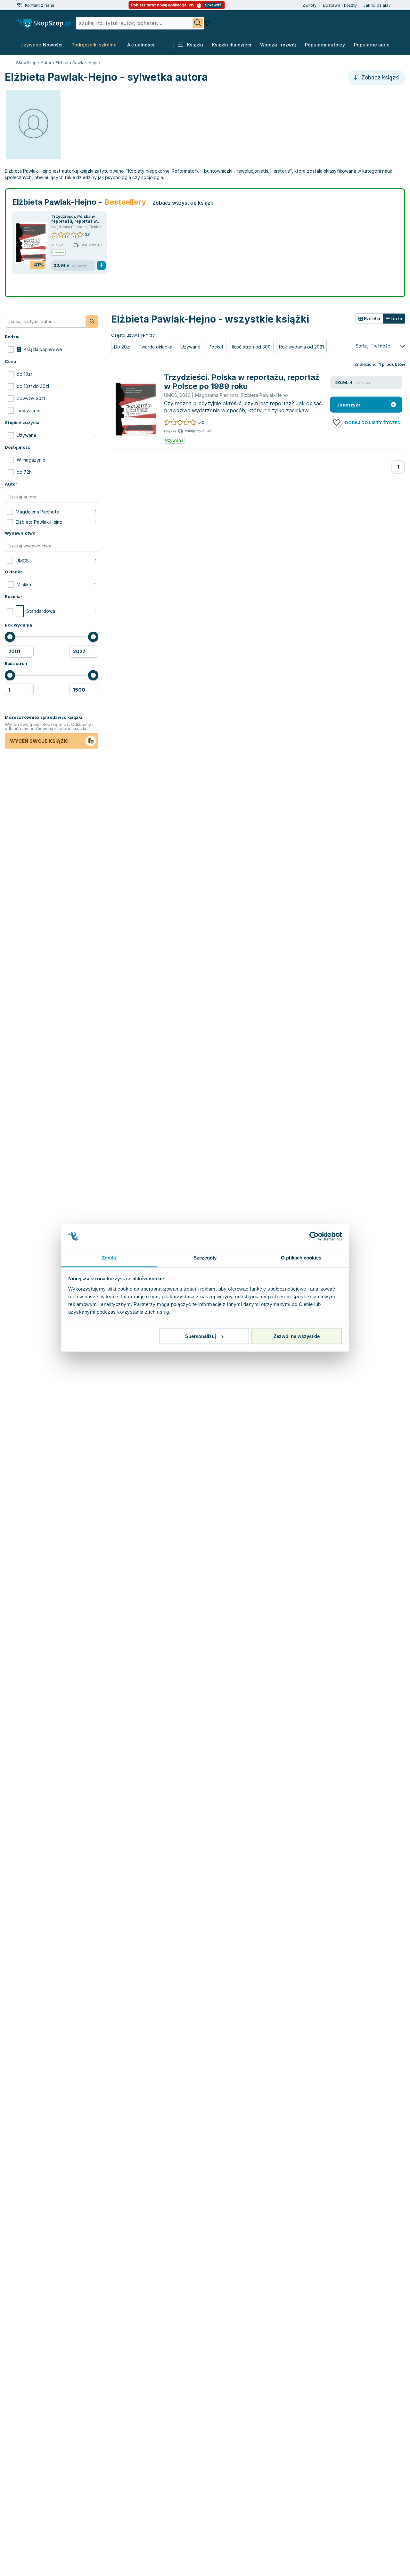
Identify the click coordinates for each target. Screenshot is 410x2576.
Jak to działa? (377, 5)
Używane (190, 347)
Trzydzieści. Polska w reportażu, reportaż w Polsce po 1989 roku (74, 221)
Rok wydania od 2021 (301, 347)
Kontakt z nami (40, 5)
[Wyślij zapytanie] (198, 23)
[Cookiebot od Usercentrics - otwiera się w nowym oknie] (314, 1236)
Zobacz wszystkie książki (184, 203)
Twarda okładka (156, 347)
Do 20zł (122, 347)
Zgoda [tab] (109, 1257)
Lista (396, 319)
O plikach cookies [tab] (301, 1257)
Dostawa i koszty (340, 5)
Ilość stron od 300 (251, 347)
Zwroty (309, 5)
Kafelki (372, 319)
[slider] (10, 637)
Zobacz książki (380, 78)
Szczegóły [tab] (205, 1257)
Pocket (216, 347)
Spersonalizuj (201, 1336)
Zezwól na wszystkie (297, 1336)
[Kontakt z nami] (19, 5)
